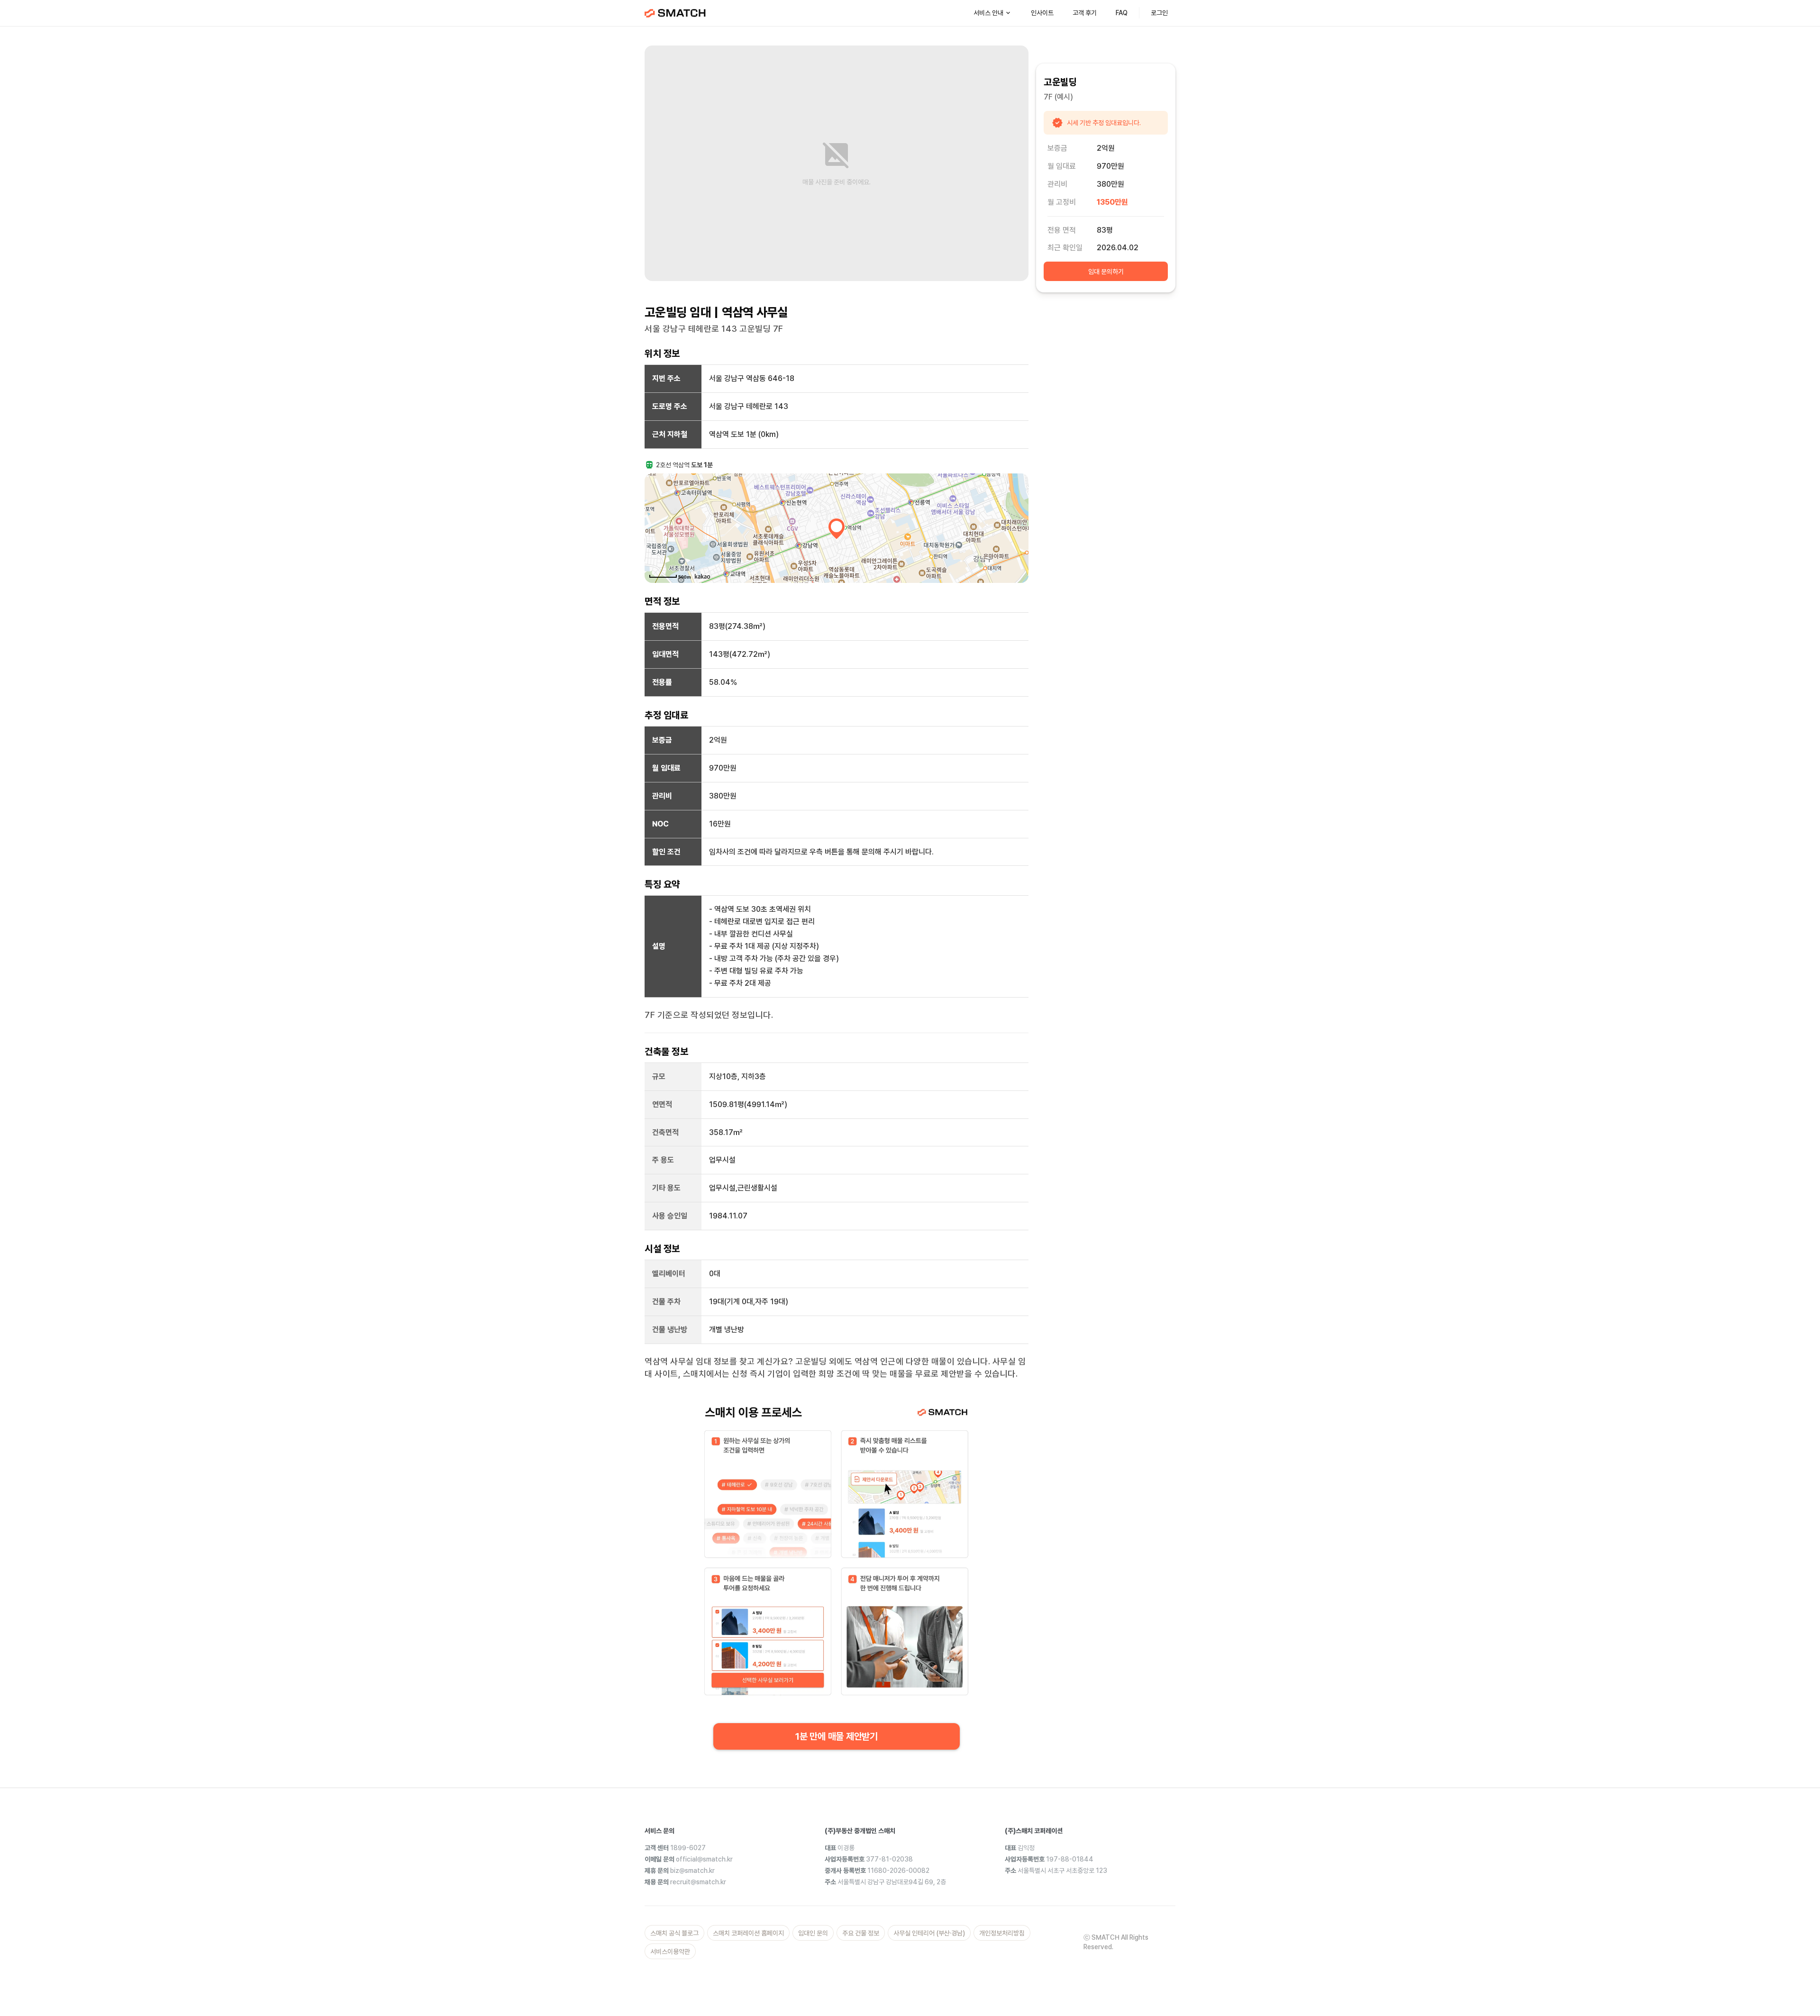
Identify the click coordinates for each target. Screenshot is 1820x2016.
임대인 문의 (813, 1933)
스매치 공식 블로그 (674, 1933)
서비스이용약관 (670, 1952)
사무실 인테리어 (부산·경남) (929, 1933)
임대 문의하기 (1106, 272)
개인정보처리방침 (1002, 1933)
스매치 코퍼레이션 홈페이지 (748, 1933)
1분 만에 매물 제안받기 (837, 1736)
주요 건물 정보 (861, 1933)
